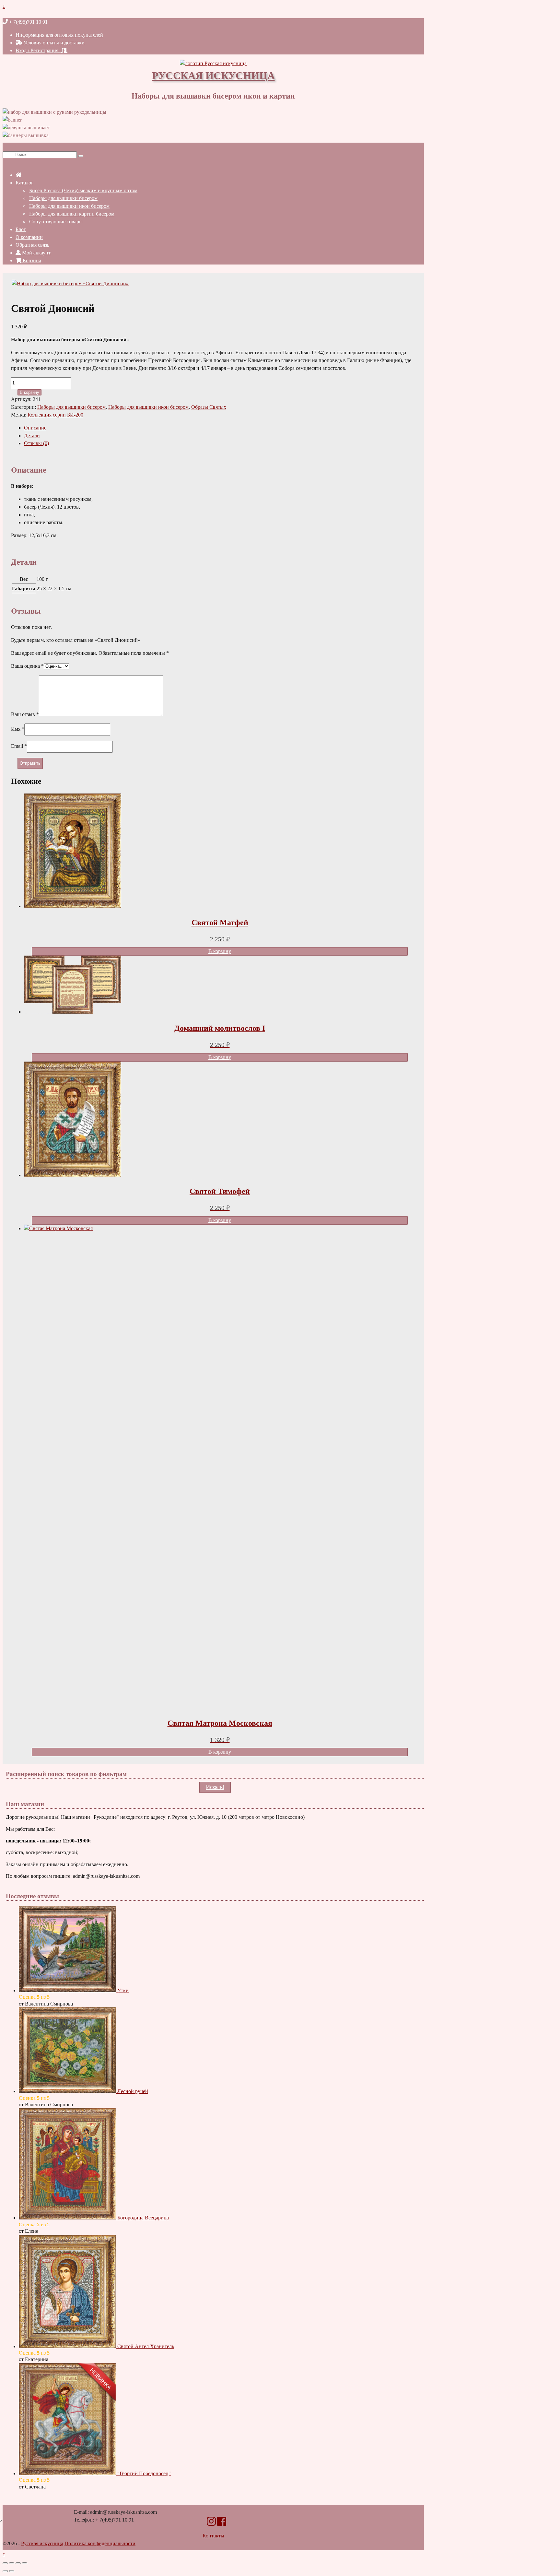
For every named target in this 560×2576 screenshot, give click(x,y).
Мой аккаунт (36, 253)
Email (19, 746)
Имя (18, 729)
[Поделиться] (18, 2563)
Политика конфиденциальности (100, 2543)
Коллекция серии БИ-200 (55, 415)
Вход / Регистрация (38, 50)
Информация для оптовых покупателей (59, 35)
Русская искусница (213, 75)
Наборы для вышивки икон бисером (69, 206)
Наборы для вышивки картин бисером (72, 214)
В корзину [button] (220, 951)
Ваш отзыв (25, 714)
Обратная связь (32, 245)
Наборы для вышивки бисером (63, 198)
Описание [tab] (35, 428)
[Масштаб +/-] (5, 2563)
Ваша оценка (27, 666)
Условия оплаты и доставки (53, 43)
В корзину (29, 392)
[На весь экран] (12, 2563)
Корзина (31, 260)
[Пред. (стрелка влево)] (5, 2571)
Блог (21, 229)
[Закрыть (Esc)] (25, 2563)
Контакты (213, 2536)
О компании (29, 237)
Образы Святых (209, 407)
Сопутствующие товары (56, 222)
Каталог (24, 183)
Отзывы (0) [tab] (36, 443)
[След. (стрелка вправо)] (12, 2571)
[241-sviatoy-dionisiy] (70, 283)
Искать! (215, 1787)
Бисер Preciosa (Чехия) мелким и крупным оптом (83, 190)
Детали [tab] (32, 435)
